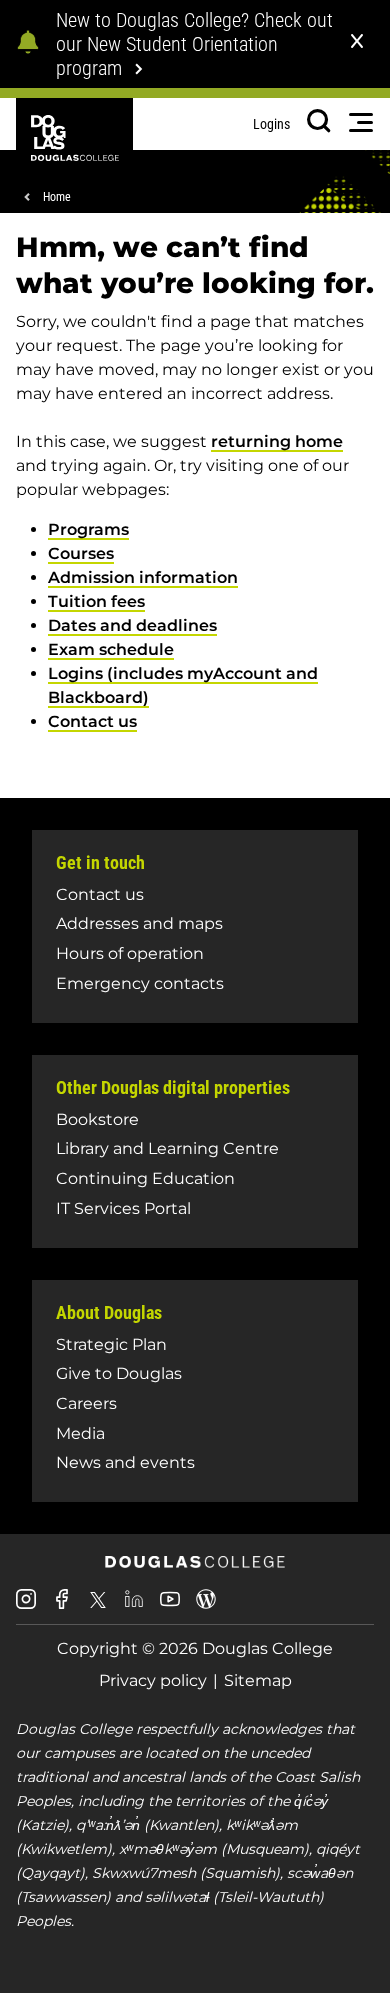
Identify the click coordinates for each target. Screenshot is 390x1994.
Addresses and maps (139, 923)
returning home (277, 441)
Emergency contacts (140, 983)
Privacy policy (153, 1680)
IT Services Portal (123, 1208)
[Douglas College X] (98, 1605)
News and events (125, 1462)
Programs (88, 529)
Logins (271, 124)
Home (57, 197)
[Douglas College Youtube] (170, 1606)
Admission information (143, 577)
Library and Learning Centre (167, 1148)
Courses (81, 553)
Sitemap (258, 1680)
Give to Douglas (119, 1373)
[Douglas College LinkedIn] (134, 1606)
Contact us (92, 721)
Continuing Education (145, 1178)
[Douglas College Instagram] (26, 1606)
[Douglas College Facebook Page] (62, 1606)
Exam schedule (111, 649)
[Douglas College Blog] (206, 1606)
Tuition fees (96, 601)
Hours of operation (130, 953)
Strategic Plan (111, 1344)
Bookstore (97, 1119)
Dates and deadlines (132, 625)
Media (80, 1433)
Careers (86, 1403)
